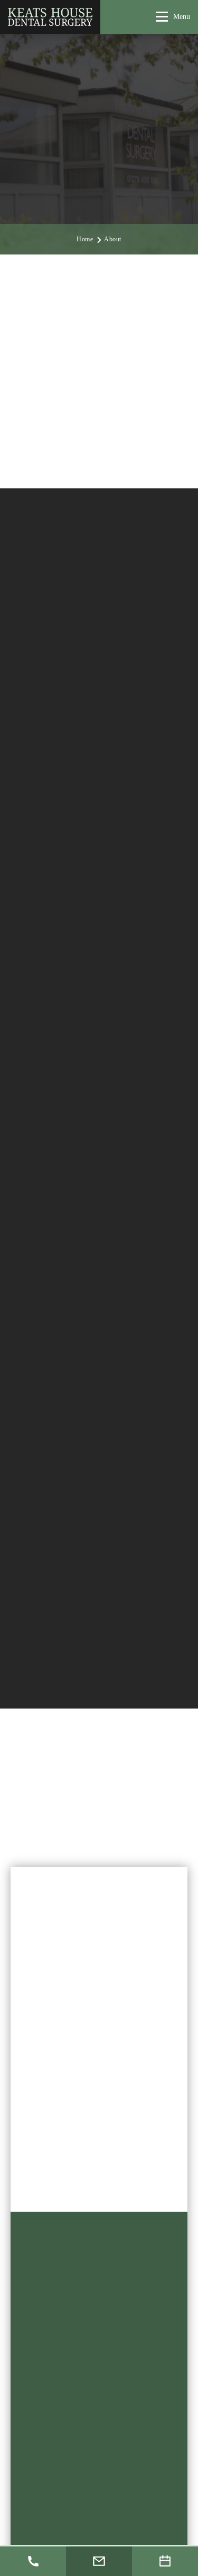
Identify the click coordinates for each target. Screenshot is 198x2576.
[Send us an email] (99, 2561)
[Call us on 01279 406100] (33, 2561)
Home (85, 239)
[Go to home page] (50, 17)
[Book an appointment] (165, 2561)
